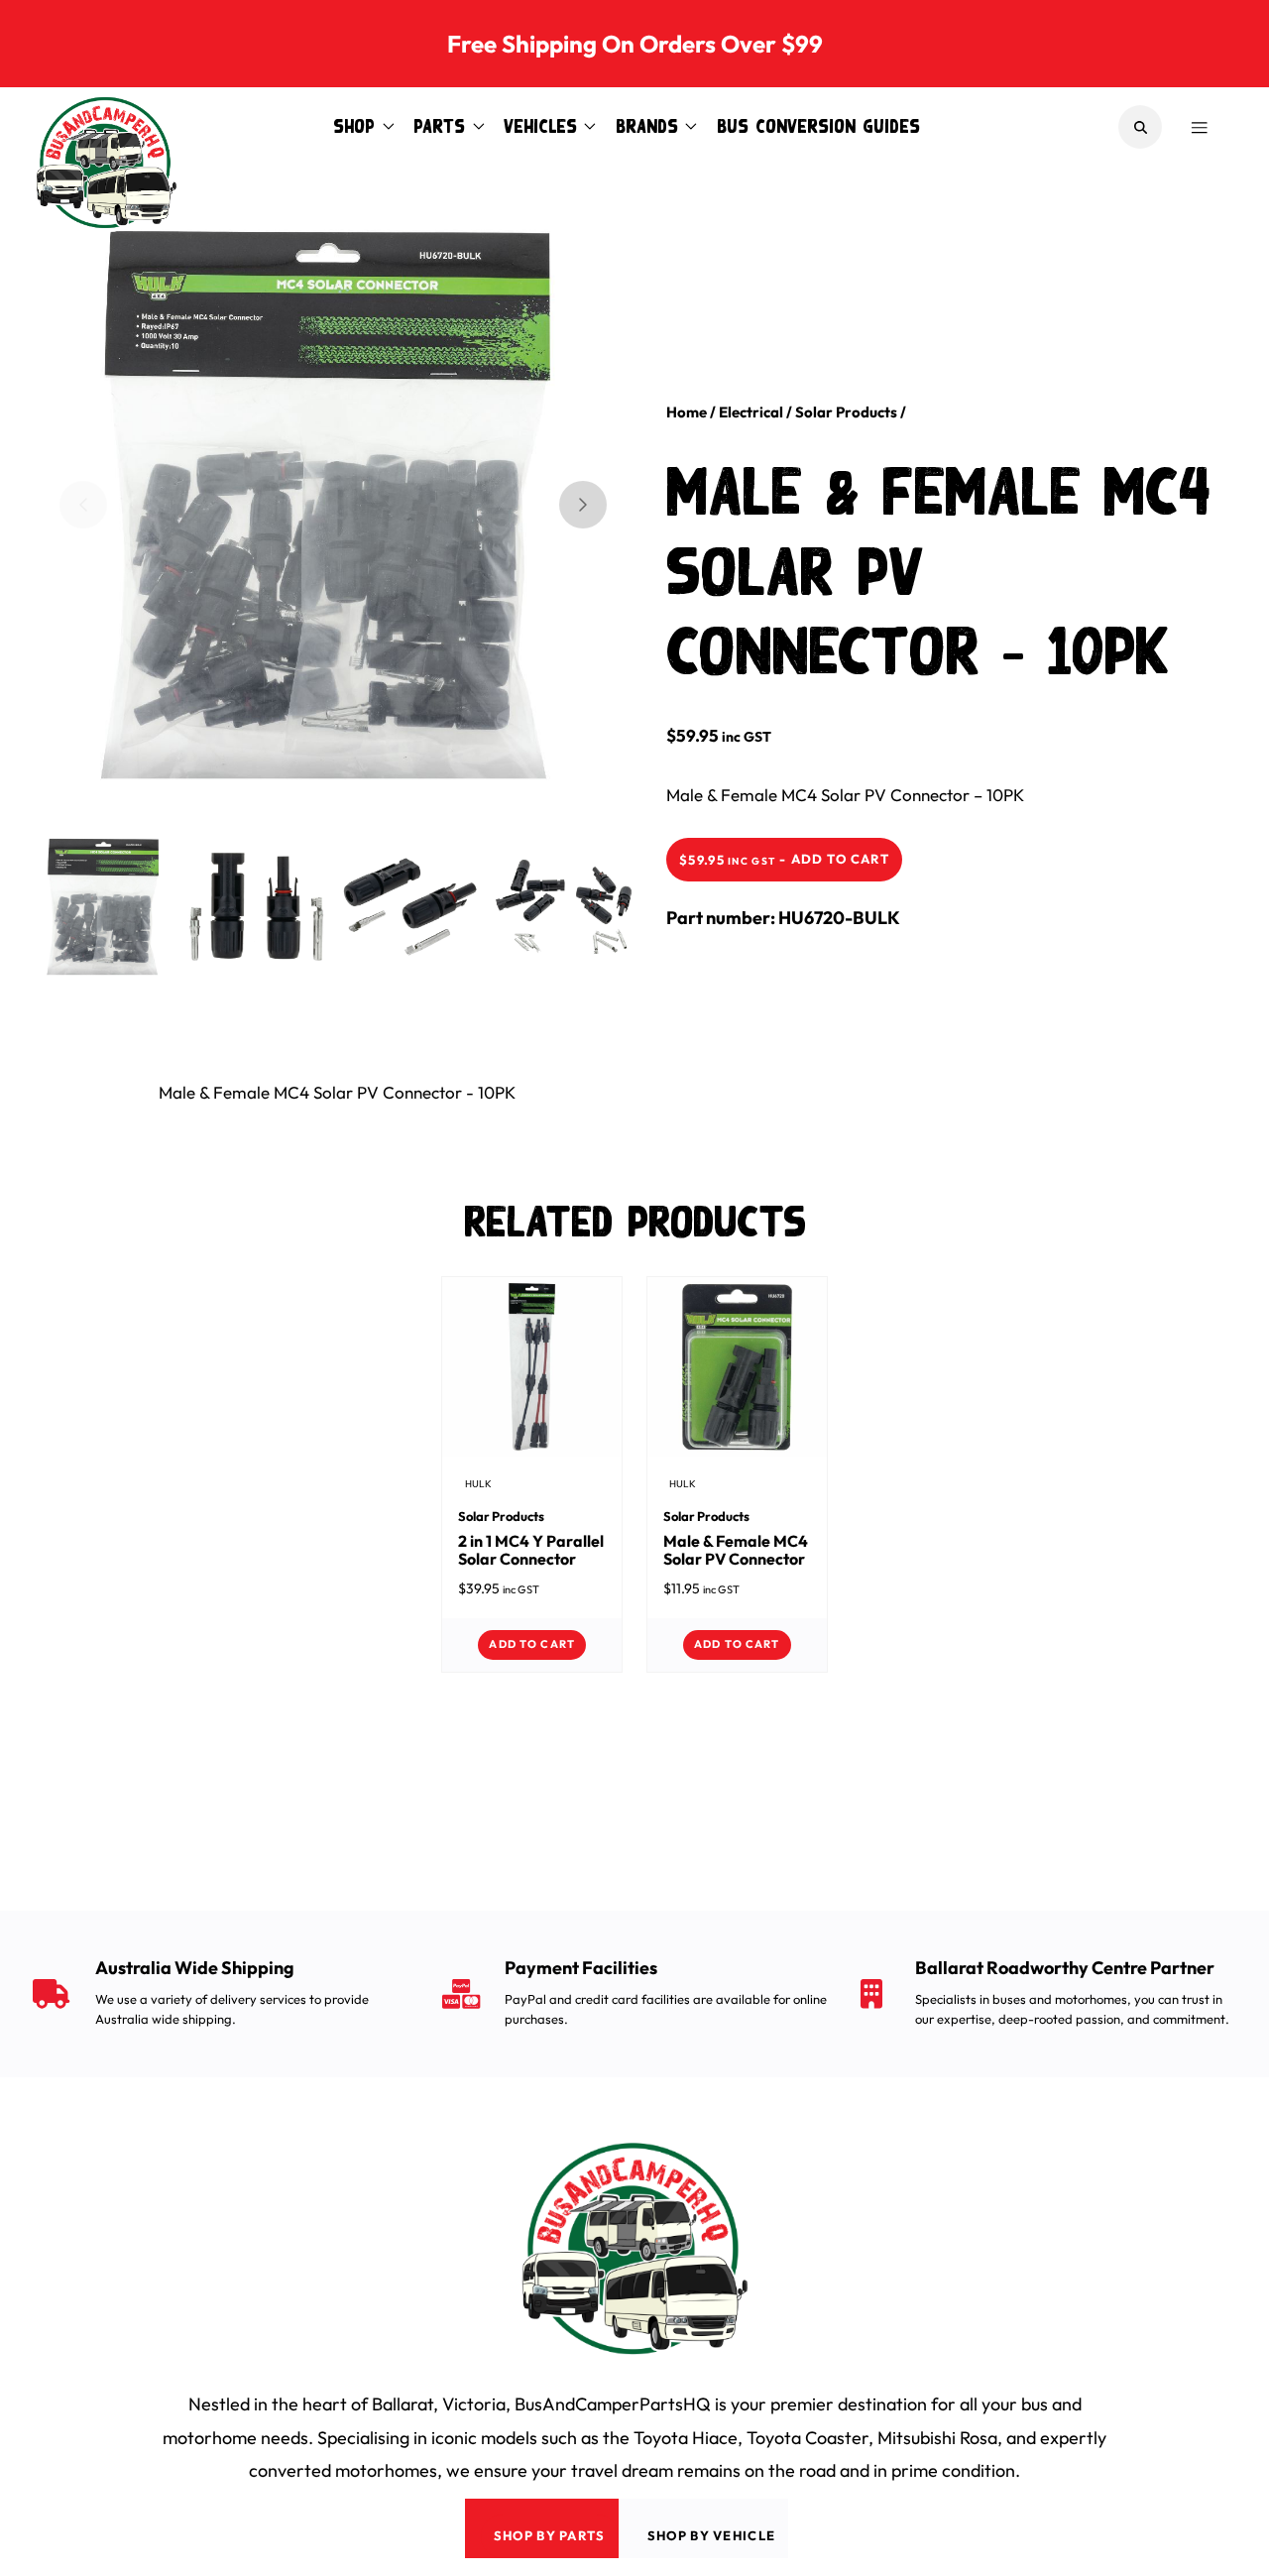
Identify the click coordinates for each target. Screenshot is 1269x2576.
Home (687, 412)
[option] (317, 497)
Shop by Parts (550, 2535)
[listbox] (317, 521)
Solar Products (846, 412)
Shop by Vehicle (712, 2535)
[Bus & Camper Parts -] (106, 127)
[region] (333, 505)
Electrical (751, 412)
